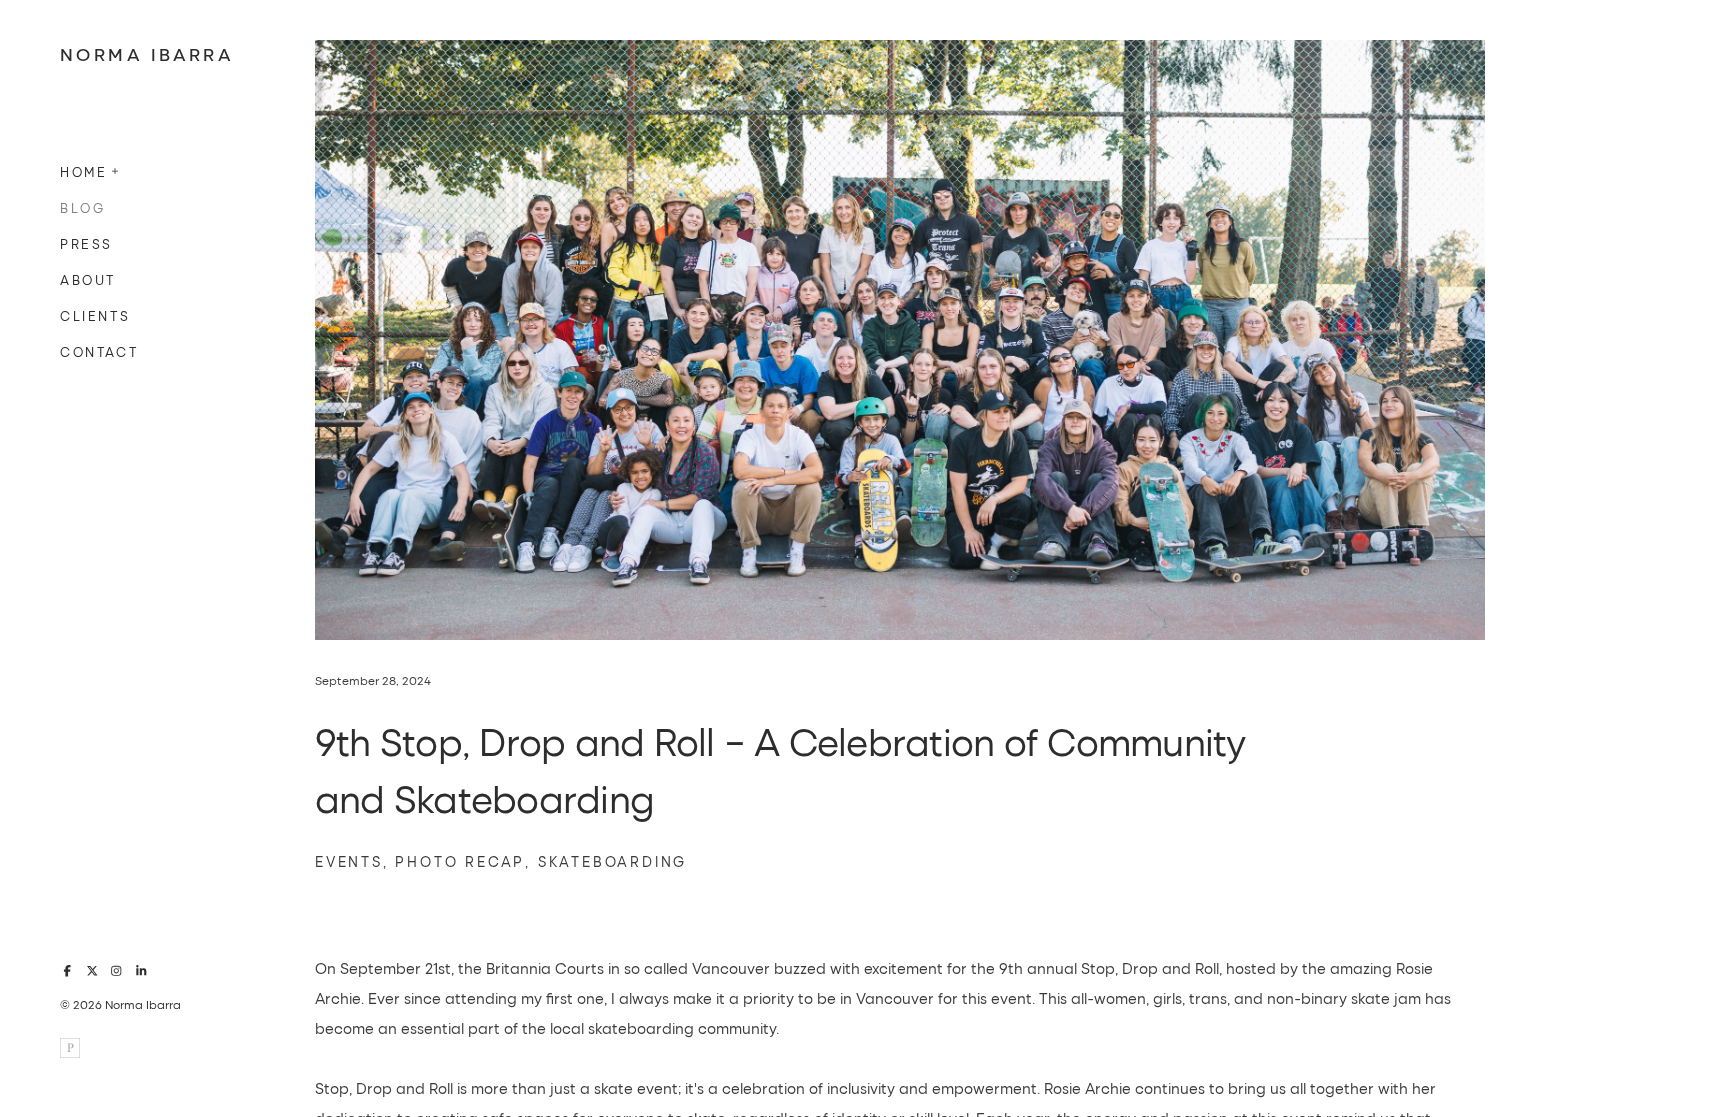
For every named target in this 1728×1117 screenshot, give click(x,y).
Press (86, 243)
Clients (95, 315)
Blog (82, 207)
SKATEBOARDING (612, 861)
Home (83, 171)
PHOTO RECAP (460, 861)
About (88, 279)
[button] (116, 169)
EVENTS (349, 861)
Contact (99, 351)
